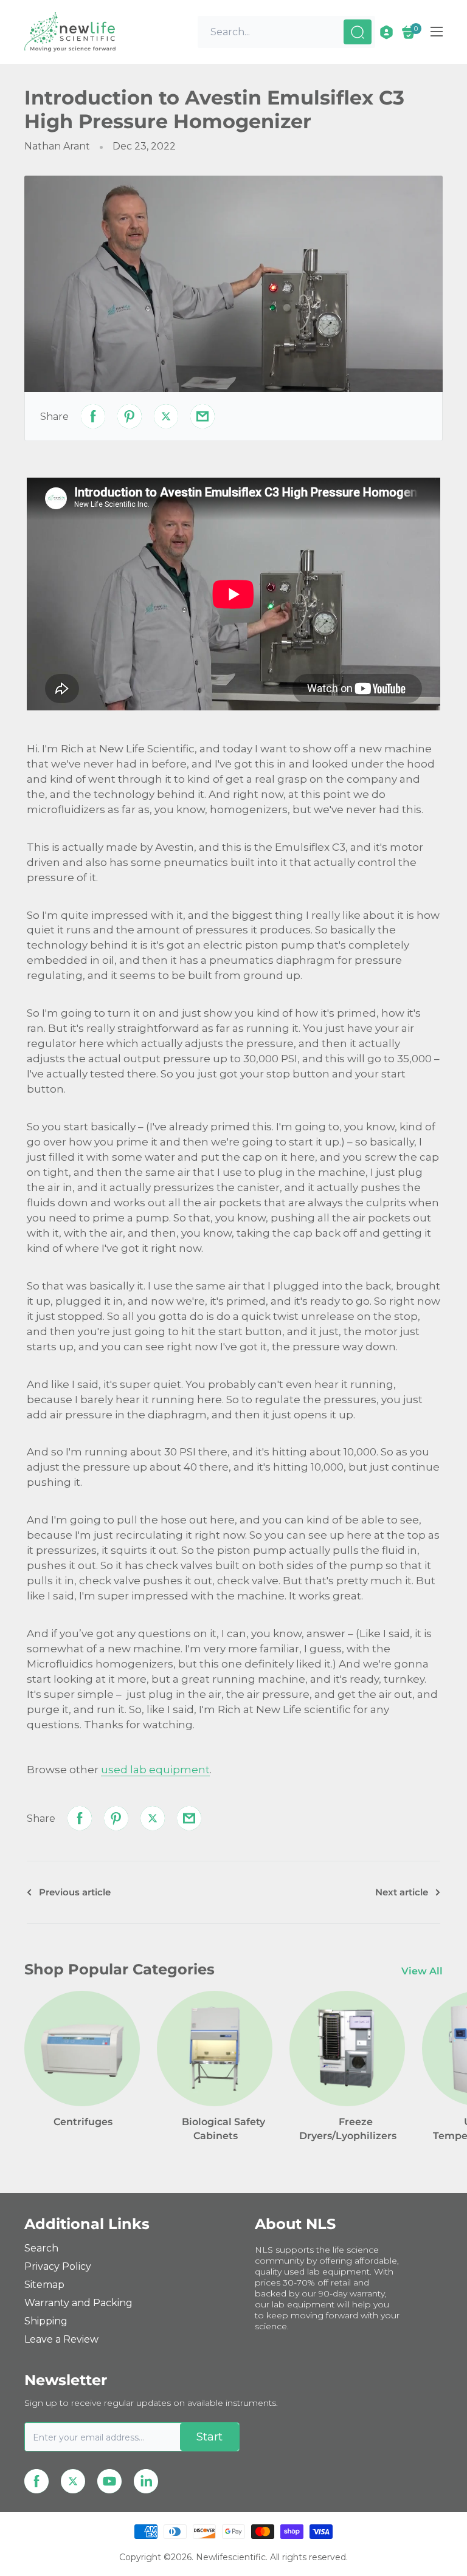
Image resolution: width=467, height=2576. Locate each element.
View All (423, 1971)
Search (41, 2248)
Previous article (75, 1892)
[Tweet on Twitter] (166, 416)
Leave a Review (61, 2339)
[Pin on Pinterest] (130, 416)
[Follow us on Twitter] (73, 2481)
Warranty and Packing (78, 2303)
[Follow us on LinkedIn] (146, 2481)
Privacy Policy (58, 2266)
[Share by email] (202, 416)
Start (209, 2437)
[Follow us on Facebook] (36, 2481)
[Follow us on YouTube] (109, 2481)
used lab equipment (155, 1770)
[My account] (386, 32)
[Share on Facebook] (93, 416)
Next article (402, 1892)
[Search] (358, 32)
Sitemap (44, 2285)
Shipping (46, 2321)
